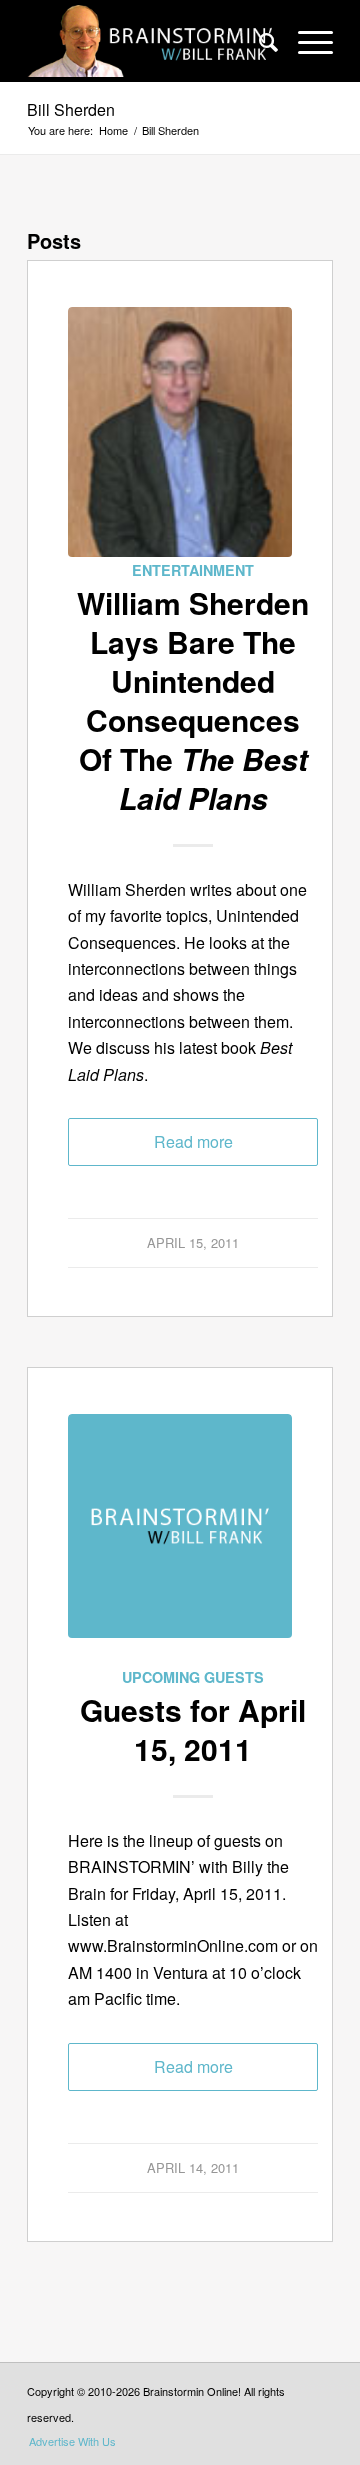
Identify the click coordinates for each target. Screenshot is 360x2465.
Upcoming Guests (193, 1677)
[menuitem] (258, 41)
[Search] (258, 41)
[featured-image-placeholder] (180, 1539)
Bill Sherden (71, 109)
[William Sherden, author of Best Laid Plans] (180, 432)
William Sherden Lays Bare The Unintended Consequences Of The (193, 700)
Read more (193, 1141)
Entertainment (193, 570)
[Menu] (305, 41)
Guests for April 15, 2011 (193, 1729)
